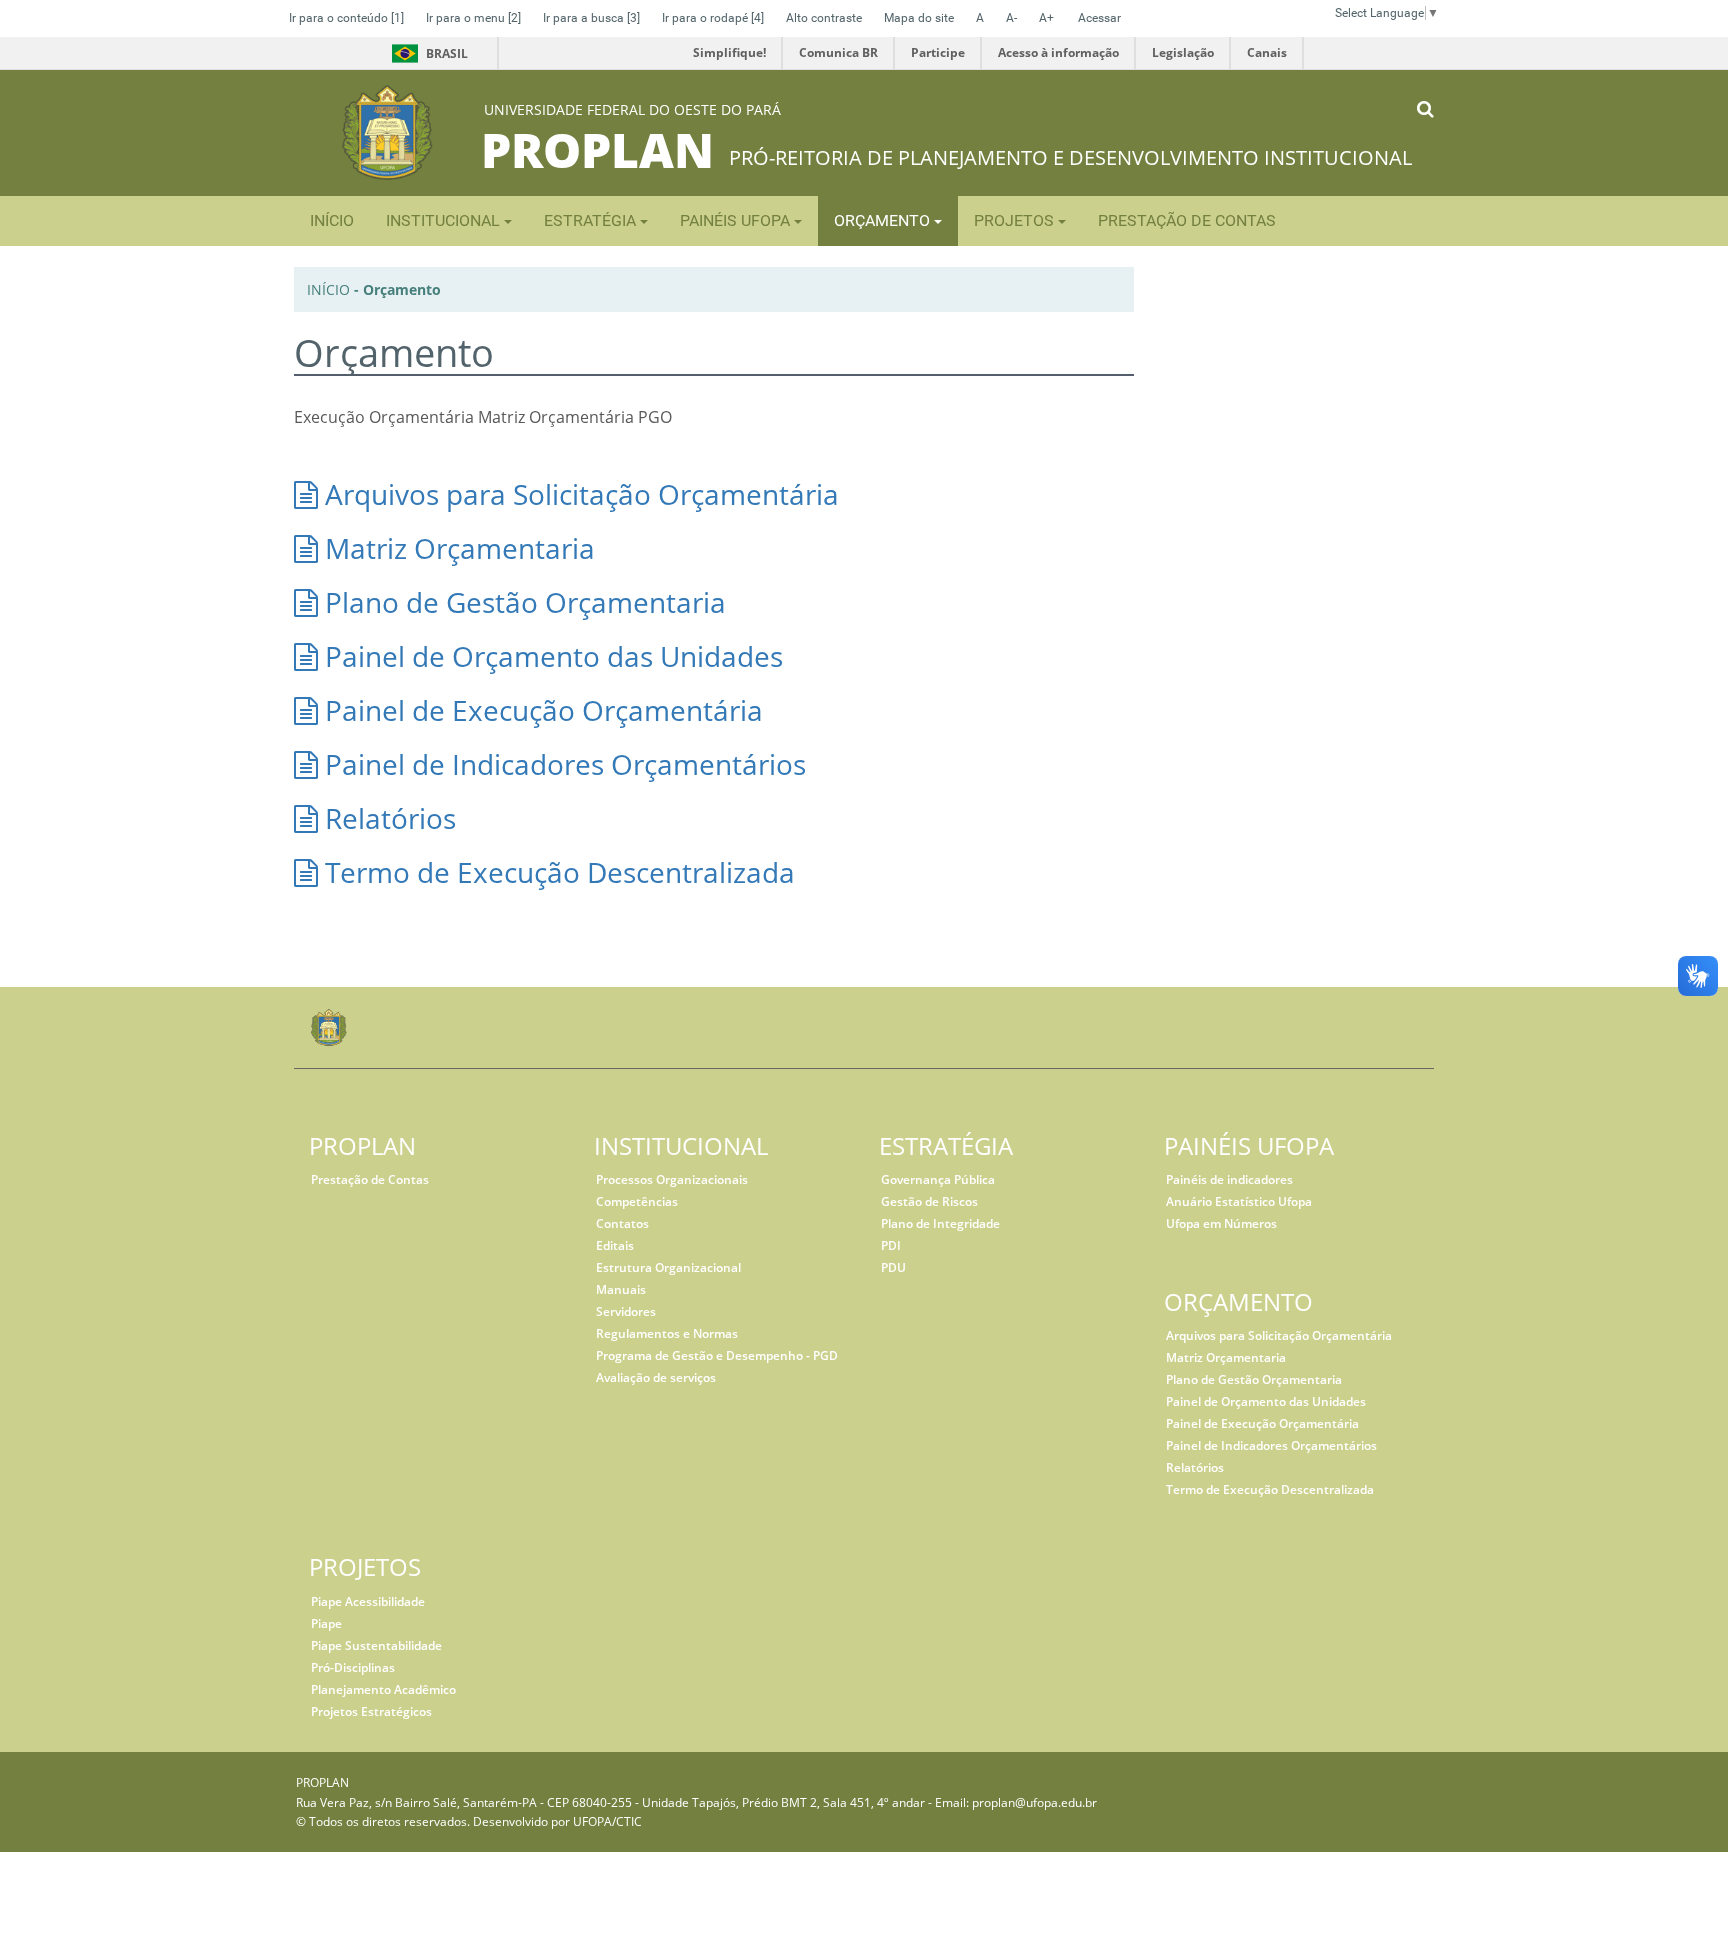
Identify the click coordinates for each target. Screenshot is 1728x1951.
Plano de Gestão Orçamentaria (522, 602)
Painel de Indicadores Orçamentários (562, 764)
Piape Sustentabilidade (376, 1645)
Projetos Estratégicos (371, 1711)
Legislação (1183, 52)
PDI (891, 1245)
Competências (637, 1201)
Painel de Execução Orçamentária (540, 710)
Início (328, 289)
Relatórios (387, 818)
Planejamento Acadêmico (383, 1689)
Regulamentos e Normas (667, 1333)
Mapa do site (919, 18)
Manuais (621, 1289)
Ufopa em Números (1221, 1223)
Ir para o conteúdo (346, 18)
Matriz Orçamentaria (456, 548)
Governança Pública (938, 1179)
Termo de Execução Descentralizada (556, 872)
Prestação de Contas (1187, 220)
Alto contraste (824, 18)
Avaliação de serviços (656, 1377)
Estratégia (592, 220)
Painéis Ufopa (737, 220)
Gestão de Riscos (929, 1201)
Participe (938, 52)
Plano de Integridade (940, 1223)
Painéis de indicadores (1229, 1179)
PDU (893, 1267)
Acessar (1099, 18)
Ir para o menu (473, 18)
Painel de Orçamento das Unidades (550, 656)
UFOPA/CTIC (607, 1821)
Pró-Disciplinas (353, 1667)
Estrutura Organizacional (668, 1267)
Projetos (1016, 220)
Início (332, 220)
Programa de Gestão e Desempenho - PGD (717, 1355)
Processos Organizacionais (672, 1179)
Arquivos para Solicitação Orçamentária (578, 494)
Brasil (426, 53)
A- (1011, 18)
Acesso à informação (1058, 52)
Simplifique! (729, 52)
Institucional (445, 220)
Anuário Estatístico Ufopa (1239, 1201)
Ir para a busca (591, 18)
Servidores (626, 1311)
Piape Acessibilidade (368, 1601)
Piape (326, 1623)
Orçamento (884, 220)
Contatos (622, 1223)
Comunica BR (838, 52)
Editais (615, 1245)
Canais (1267, 52)
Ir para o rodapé (713, 18)
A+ (1046, 18)
